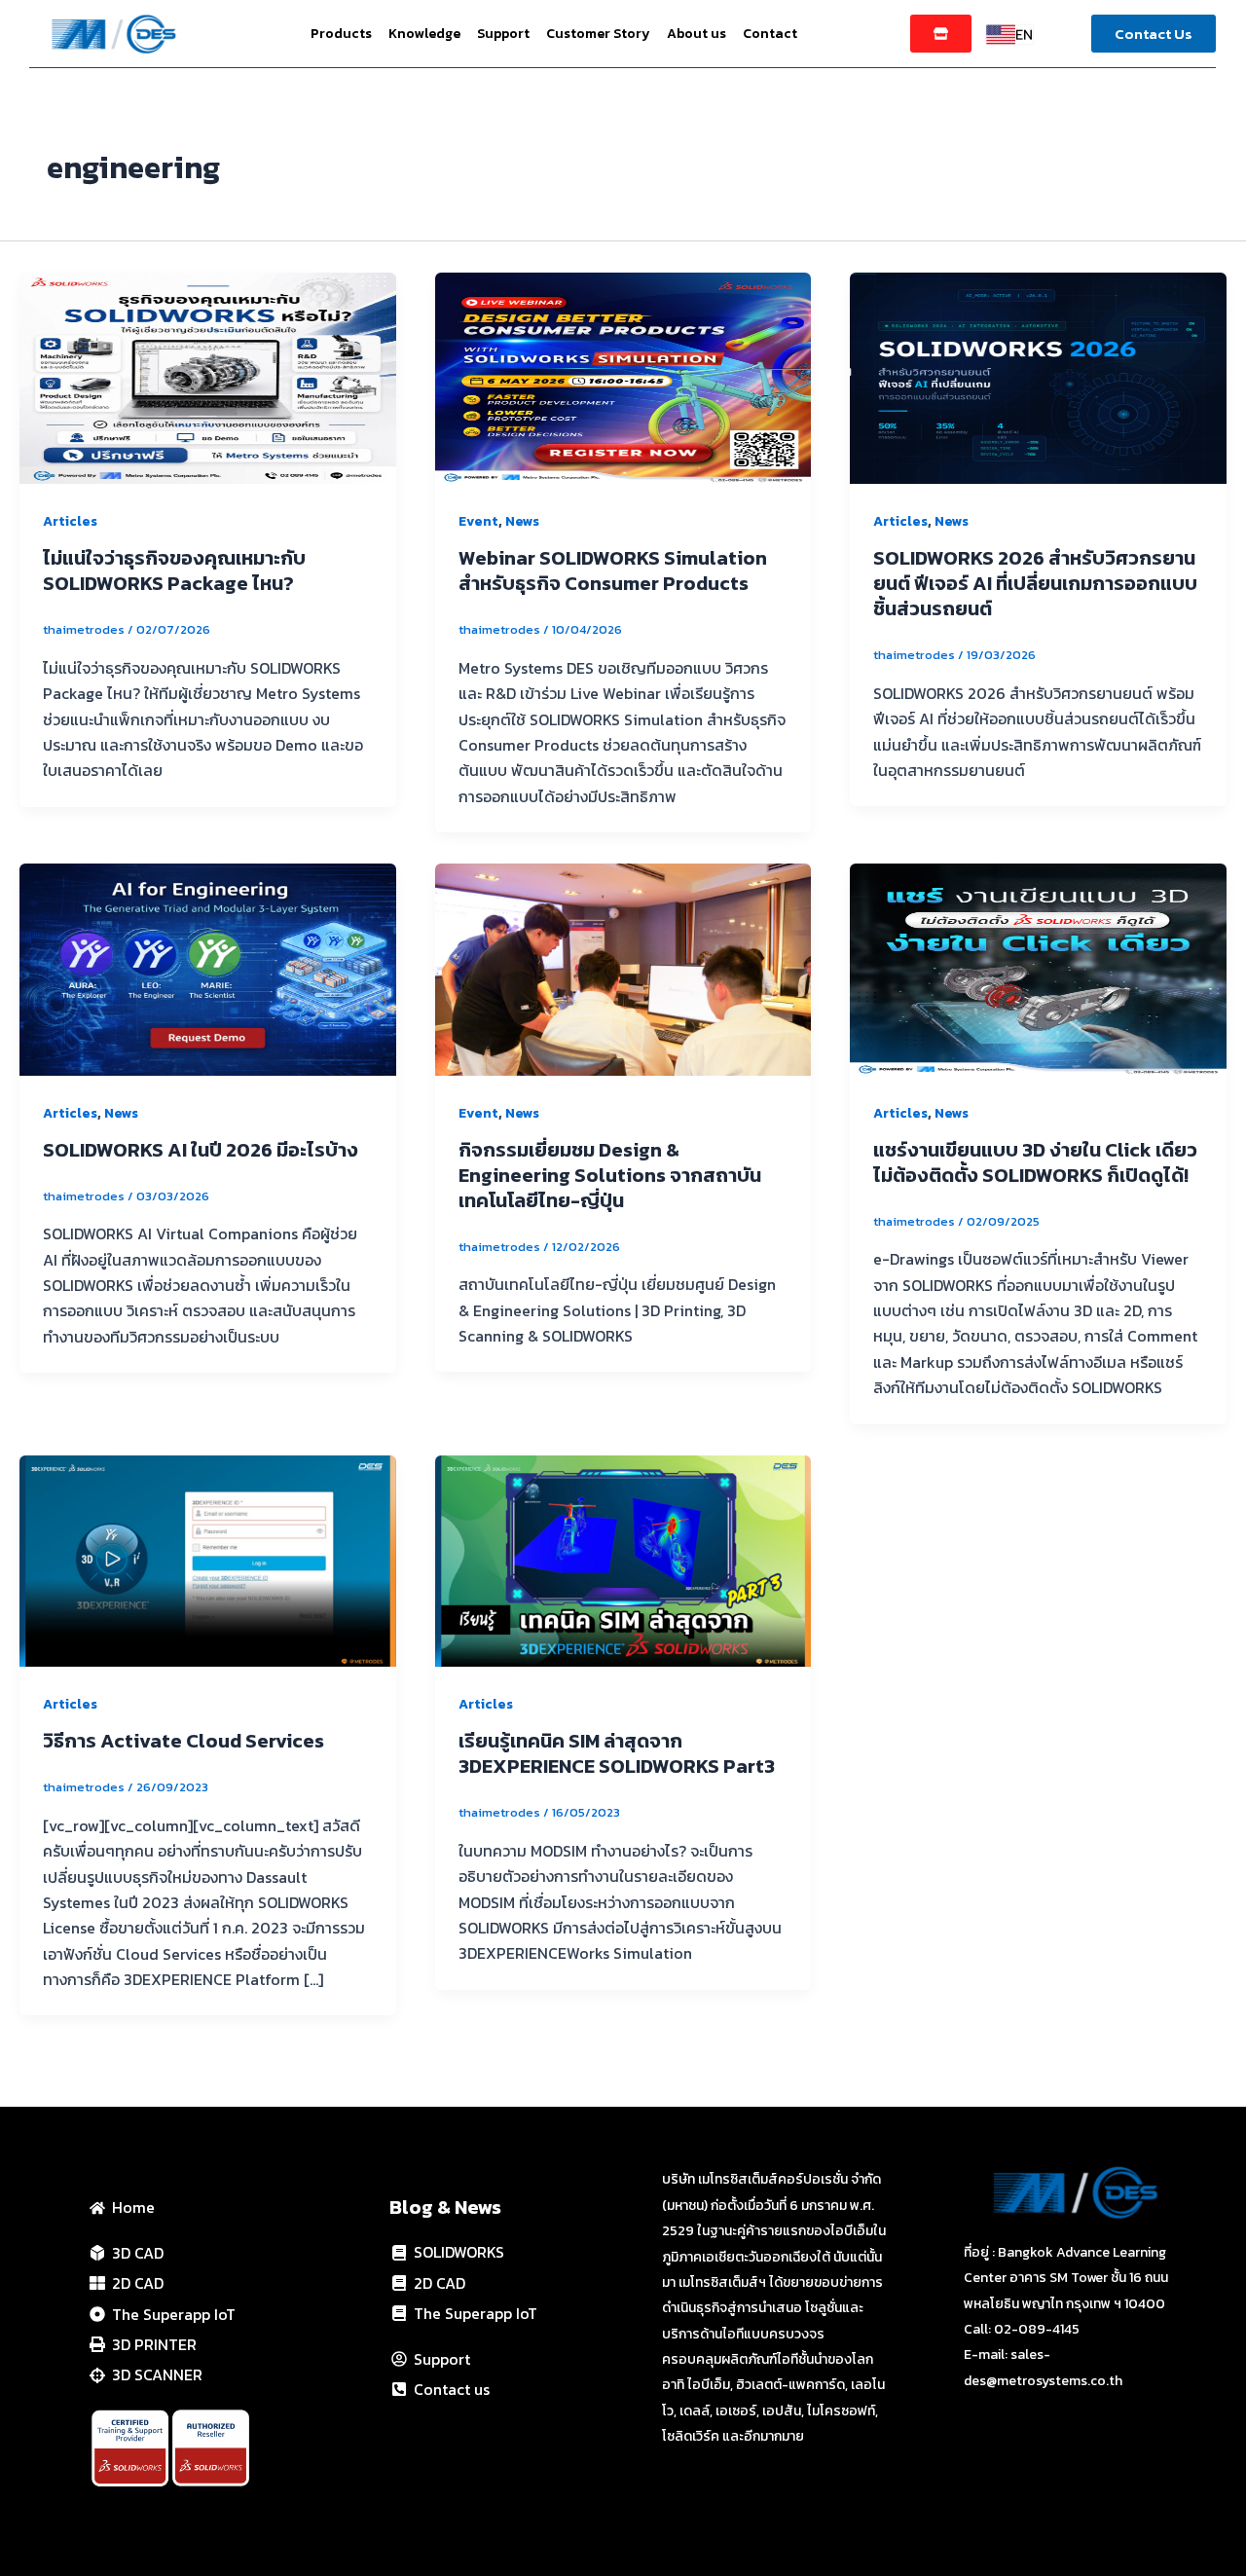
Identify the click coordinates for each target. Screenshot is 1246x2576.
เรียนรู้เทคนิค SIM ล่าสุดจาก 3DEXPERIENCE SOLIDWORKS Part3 (617, 1753)
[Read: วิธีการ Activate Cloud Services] (208, 1559)
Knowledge (424, 34)
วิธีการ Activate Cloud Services (183, 1741)
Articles (70, 521)
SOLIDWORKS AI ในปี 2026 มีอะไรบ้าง (201, 1150)
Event (478, 521)
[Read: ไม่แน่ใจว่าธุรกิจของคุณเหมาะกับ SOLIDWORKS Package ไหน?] (208, 376)
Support (503, 34)
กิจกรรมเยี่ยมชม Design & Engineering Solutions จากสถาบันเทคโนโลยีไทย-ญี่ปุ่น (610, 1175)
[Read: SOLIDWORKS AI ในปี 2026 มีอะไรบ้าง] (208, 968)
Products (341, 34)
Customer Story (598, 34)
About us (696, 34)
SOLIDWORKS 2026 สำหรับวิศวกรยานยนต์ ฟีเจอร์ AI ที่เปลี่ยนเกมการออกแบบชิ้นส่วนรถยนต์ (1035, 583)
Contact (770, 34)
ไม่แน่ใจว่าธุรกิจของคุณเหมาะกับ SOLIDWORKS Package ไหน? (174, 570)
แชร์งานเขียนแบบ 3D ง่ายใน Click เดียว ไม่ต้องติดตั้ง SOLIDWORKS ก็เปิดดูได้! (1035, 1162)
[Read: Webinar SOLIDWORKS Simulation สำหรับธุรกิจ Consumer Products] (623, 376)
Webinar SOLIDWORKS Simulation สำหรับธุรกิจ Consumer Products (613, 570)
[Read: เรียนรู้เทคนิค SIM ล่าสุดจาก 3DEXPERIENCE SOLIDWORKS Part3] (623, 1559)
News (522, 521)
